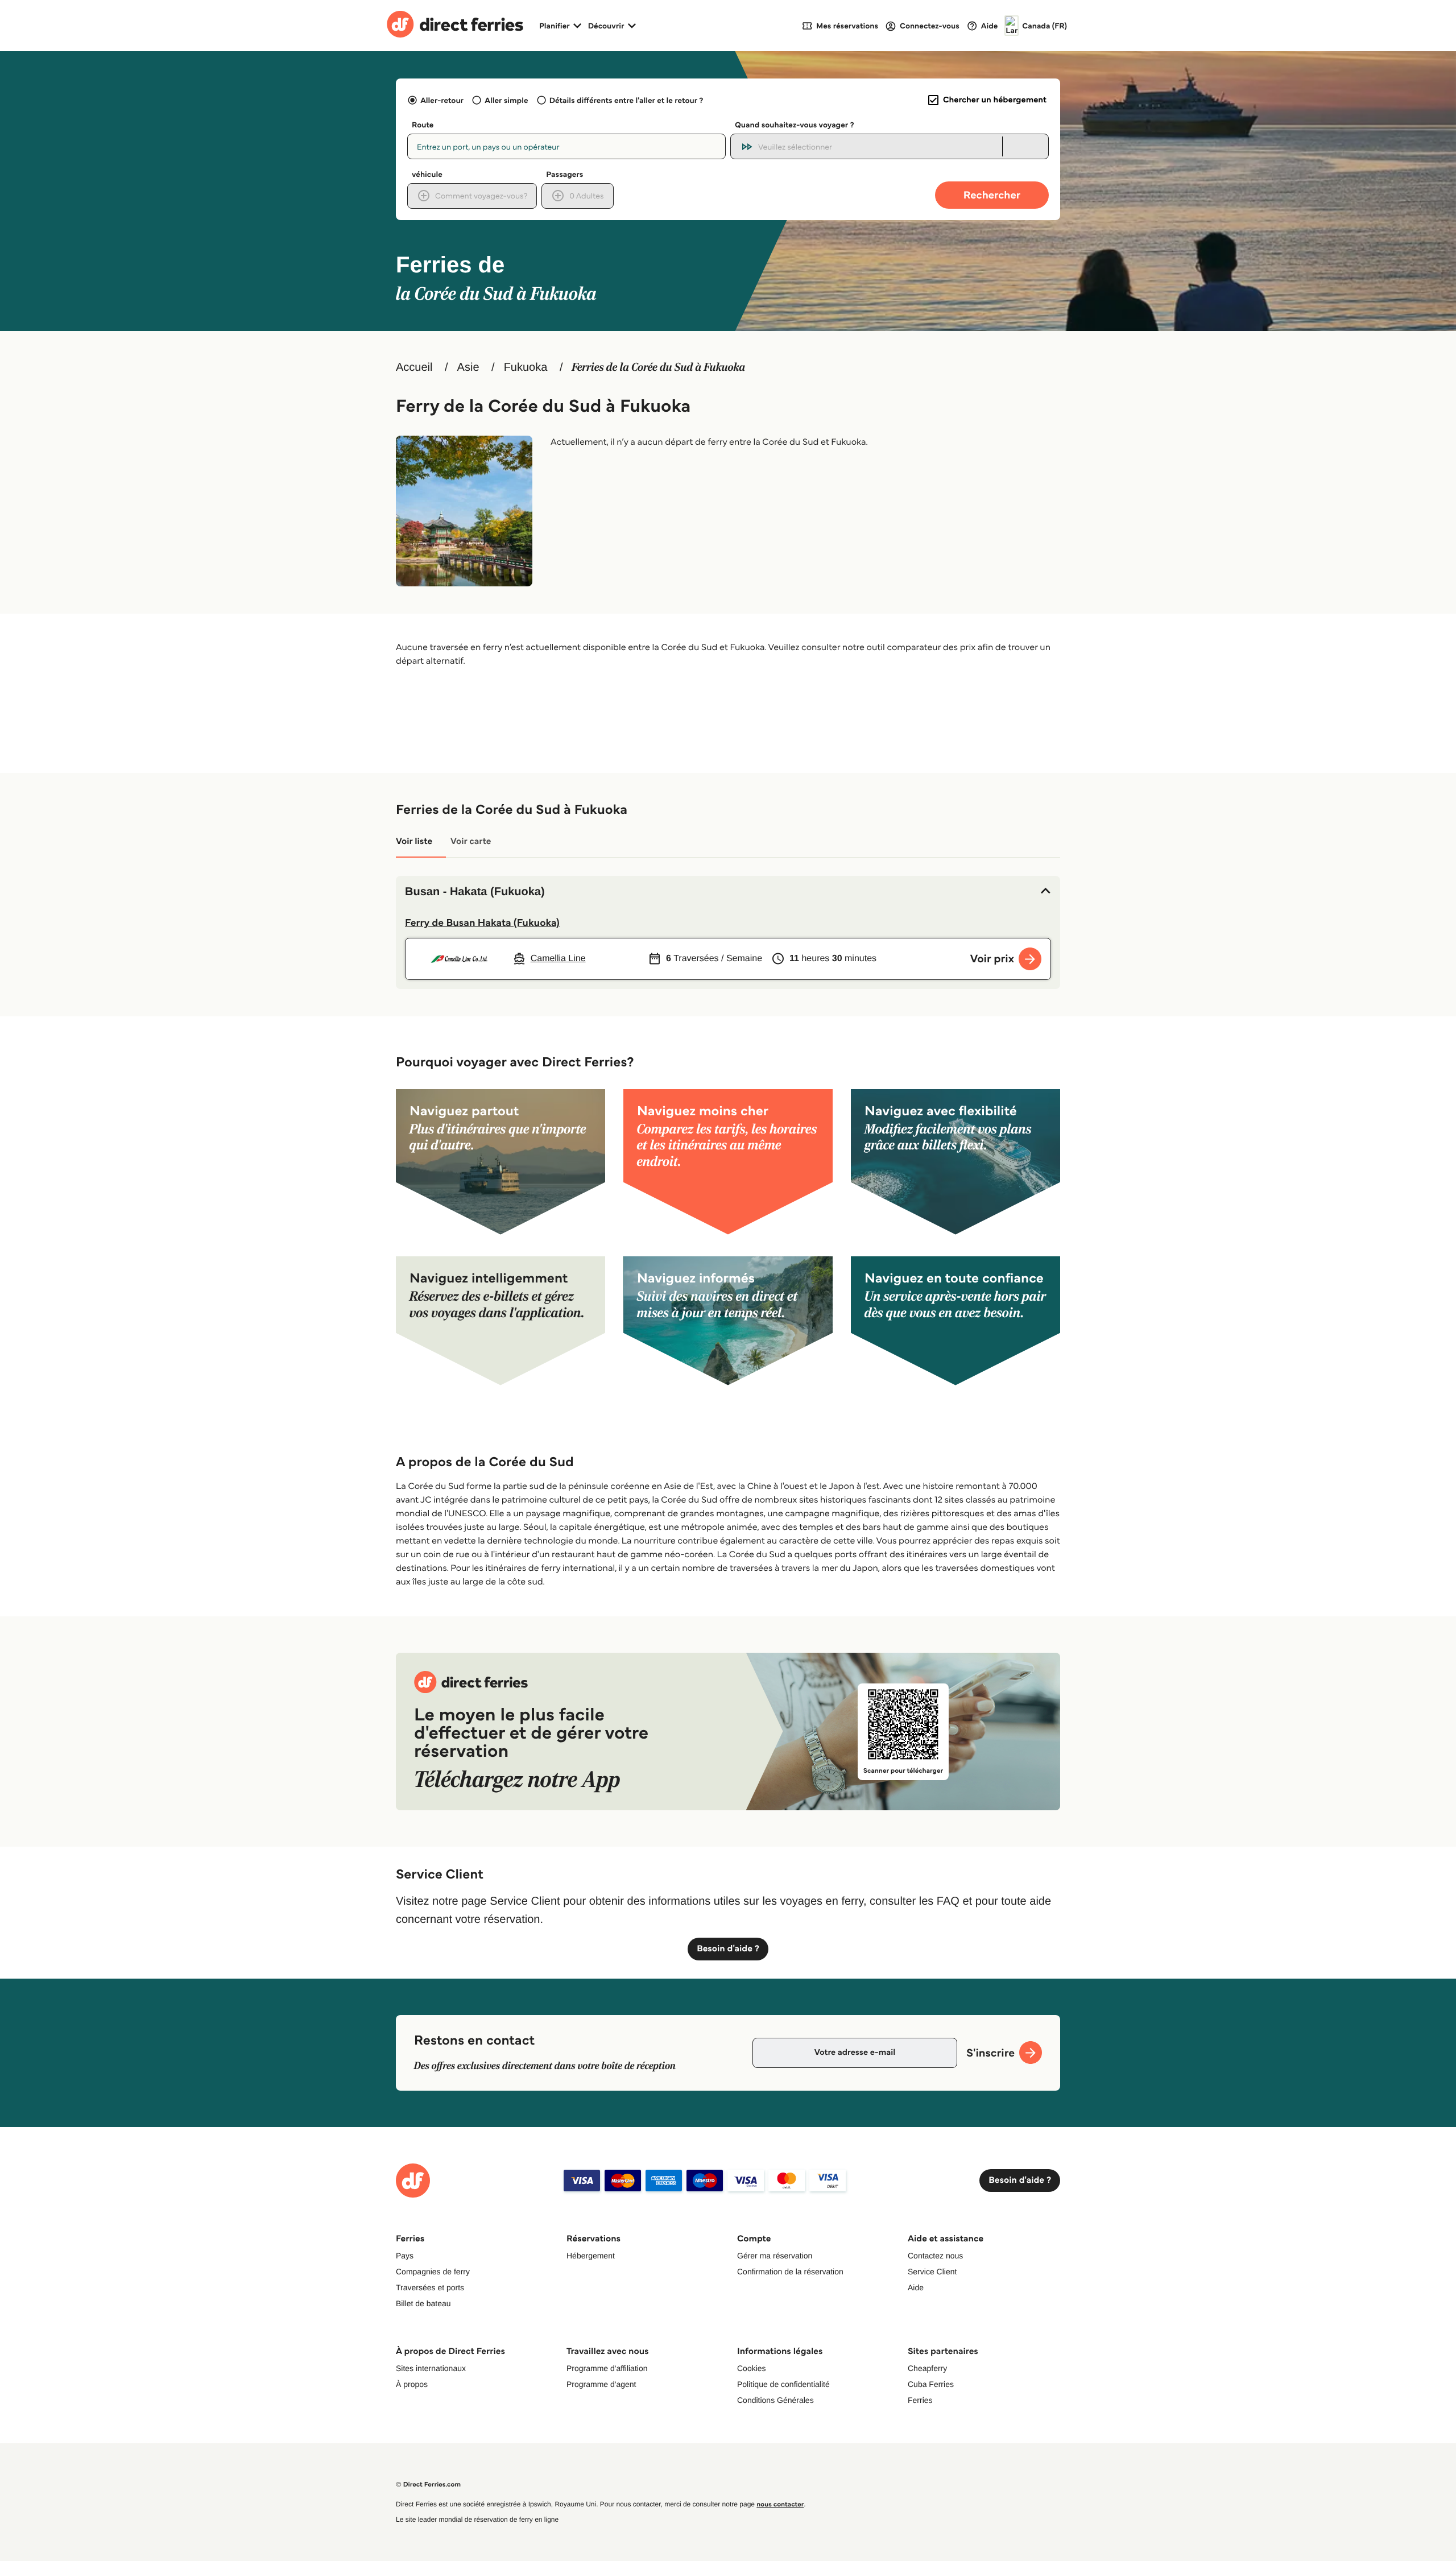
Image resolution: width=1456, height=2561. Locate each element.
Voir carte (471, 841)
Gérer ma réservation (775, 2256)
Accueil (414, 367)
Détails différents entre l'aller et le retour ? (626, 100)
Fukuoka (526, 367)
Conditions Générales (775, 2400)
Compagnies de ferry (433, 2272)
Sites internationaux (431, 2368)
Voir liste (414, 841)
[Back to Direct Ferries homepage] (455, 26)
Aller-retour (442, 100)
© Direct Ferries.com (428, 2485)
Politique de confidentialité (783, 2384)
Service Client (932, 2272)
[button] (728, 892)
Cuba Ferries (931, 2384)
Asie (468, 367)
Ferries (920, 2400)
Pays (405, 2256)
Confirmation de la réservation (790, 2272)
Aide (916, 2287)
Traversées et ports (430, 2287)
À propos (412, 2384)
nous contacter (780, 2504)
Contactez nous (935, 2256)
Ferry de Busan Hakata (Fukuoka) (482, 922)
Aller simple (506, 100)
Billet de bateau (423, 2303)
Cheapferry (927, 2368)
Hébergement (591, 2256)
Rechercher (992, 195)
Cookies (752, 2368)
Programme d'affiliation (607, 2368)
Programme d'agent (601, 2384)
